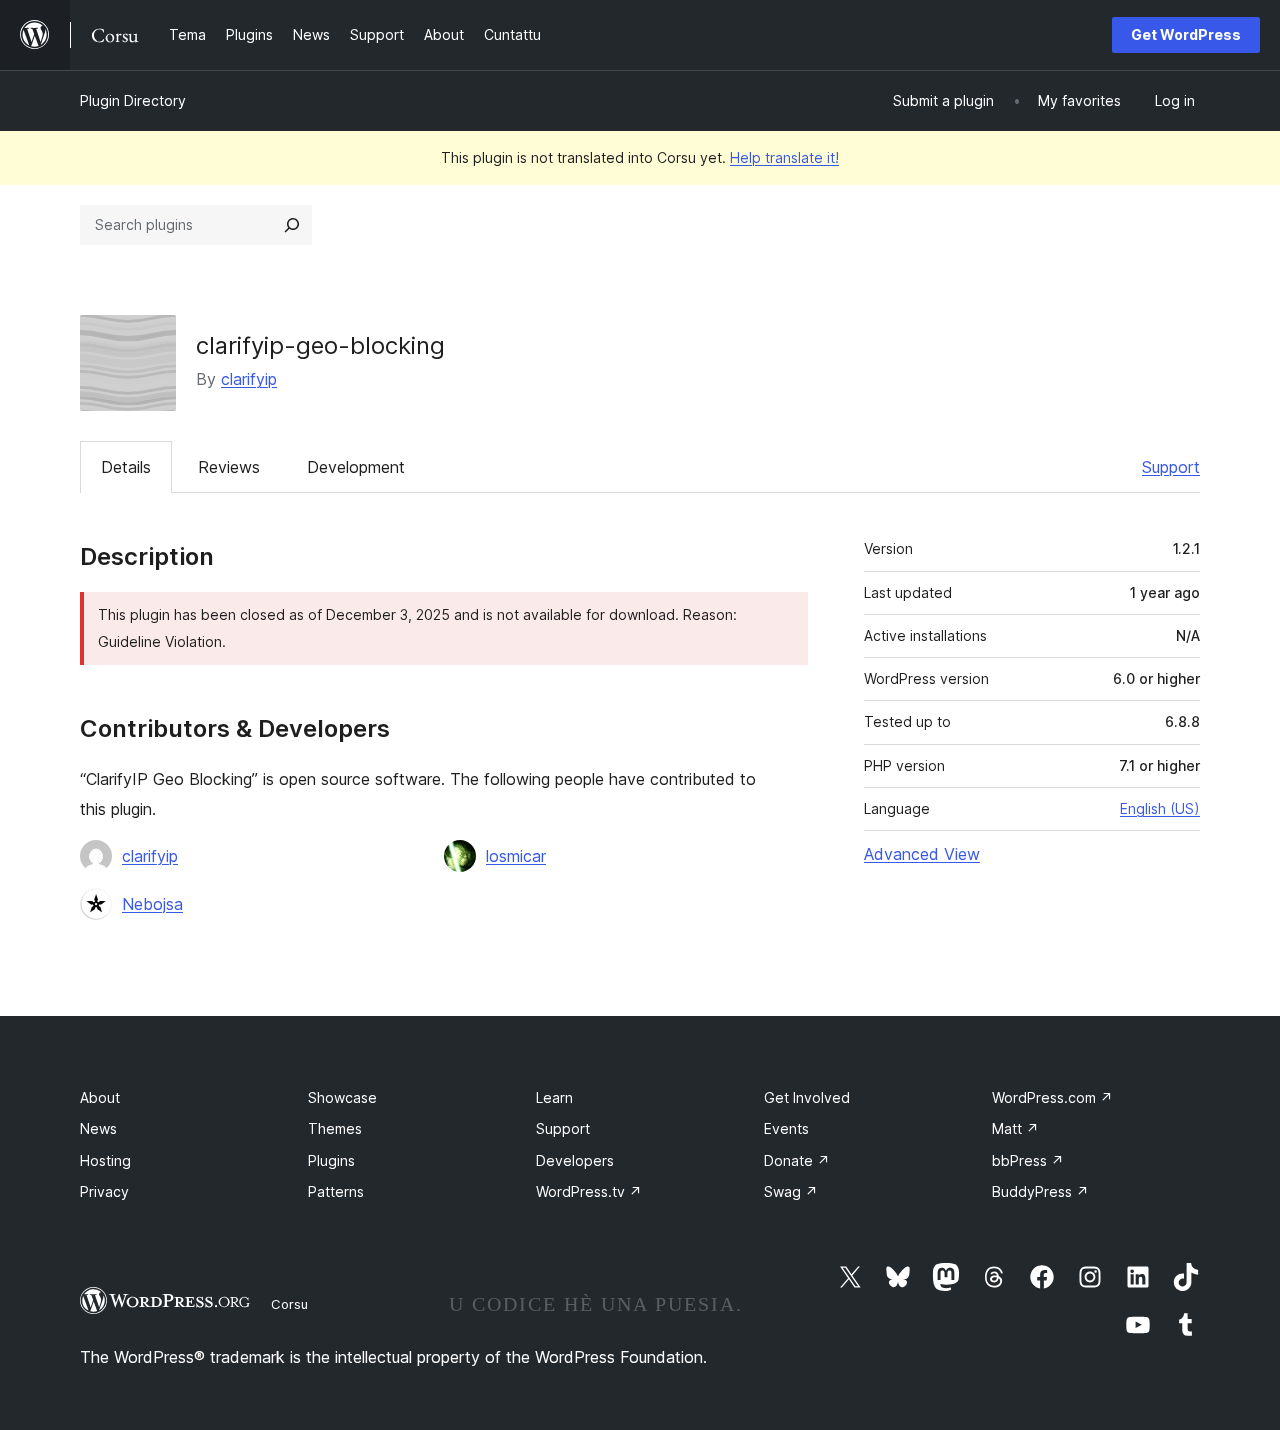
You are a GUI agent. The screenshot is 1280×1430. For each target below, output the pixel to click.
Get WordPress (1186, 34)
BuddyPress (1040, 1191)
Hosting (105, 1160)
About (100, 1097)
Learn (554, 1097)
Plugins (331, 1160)
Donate (797, 1160)
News (98, 1128)
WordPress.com (1052, 1097)
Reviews (229, 467)
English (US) (1160, 808)
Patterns (336, 1191)
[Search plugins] (292, 225)
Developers (575, 1160)
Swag (791, 1191)
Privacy (104, 1191)
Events (786, 1128)
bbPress (1028, 1160)
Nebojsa (152, 904)
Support (1171, 467)
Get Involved (807, 1097)
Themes (335, 1128)
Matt (1015, 1128)
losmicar (516, 856)
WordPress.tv (589, 1191)
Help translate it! (784, 157)
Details (126, 467)
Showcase (342, 1097)
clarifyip (249, 379)
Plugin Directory (133, 100)
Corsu (289, 1304)
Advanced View (922, 854)
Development (356, 467)
